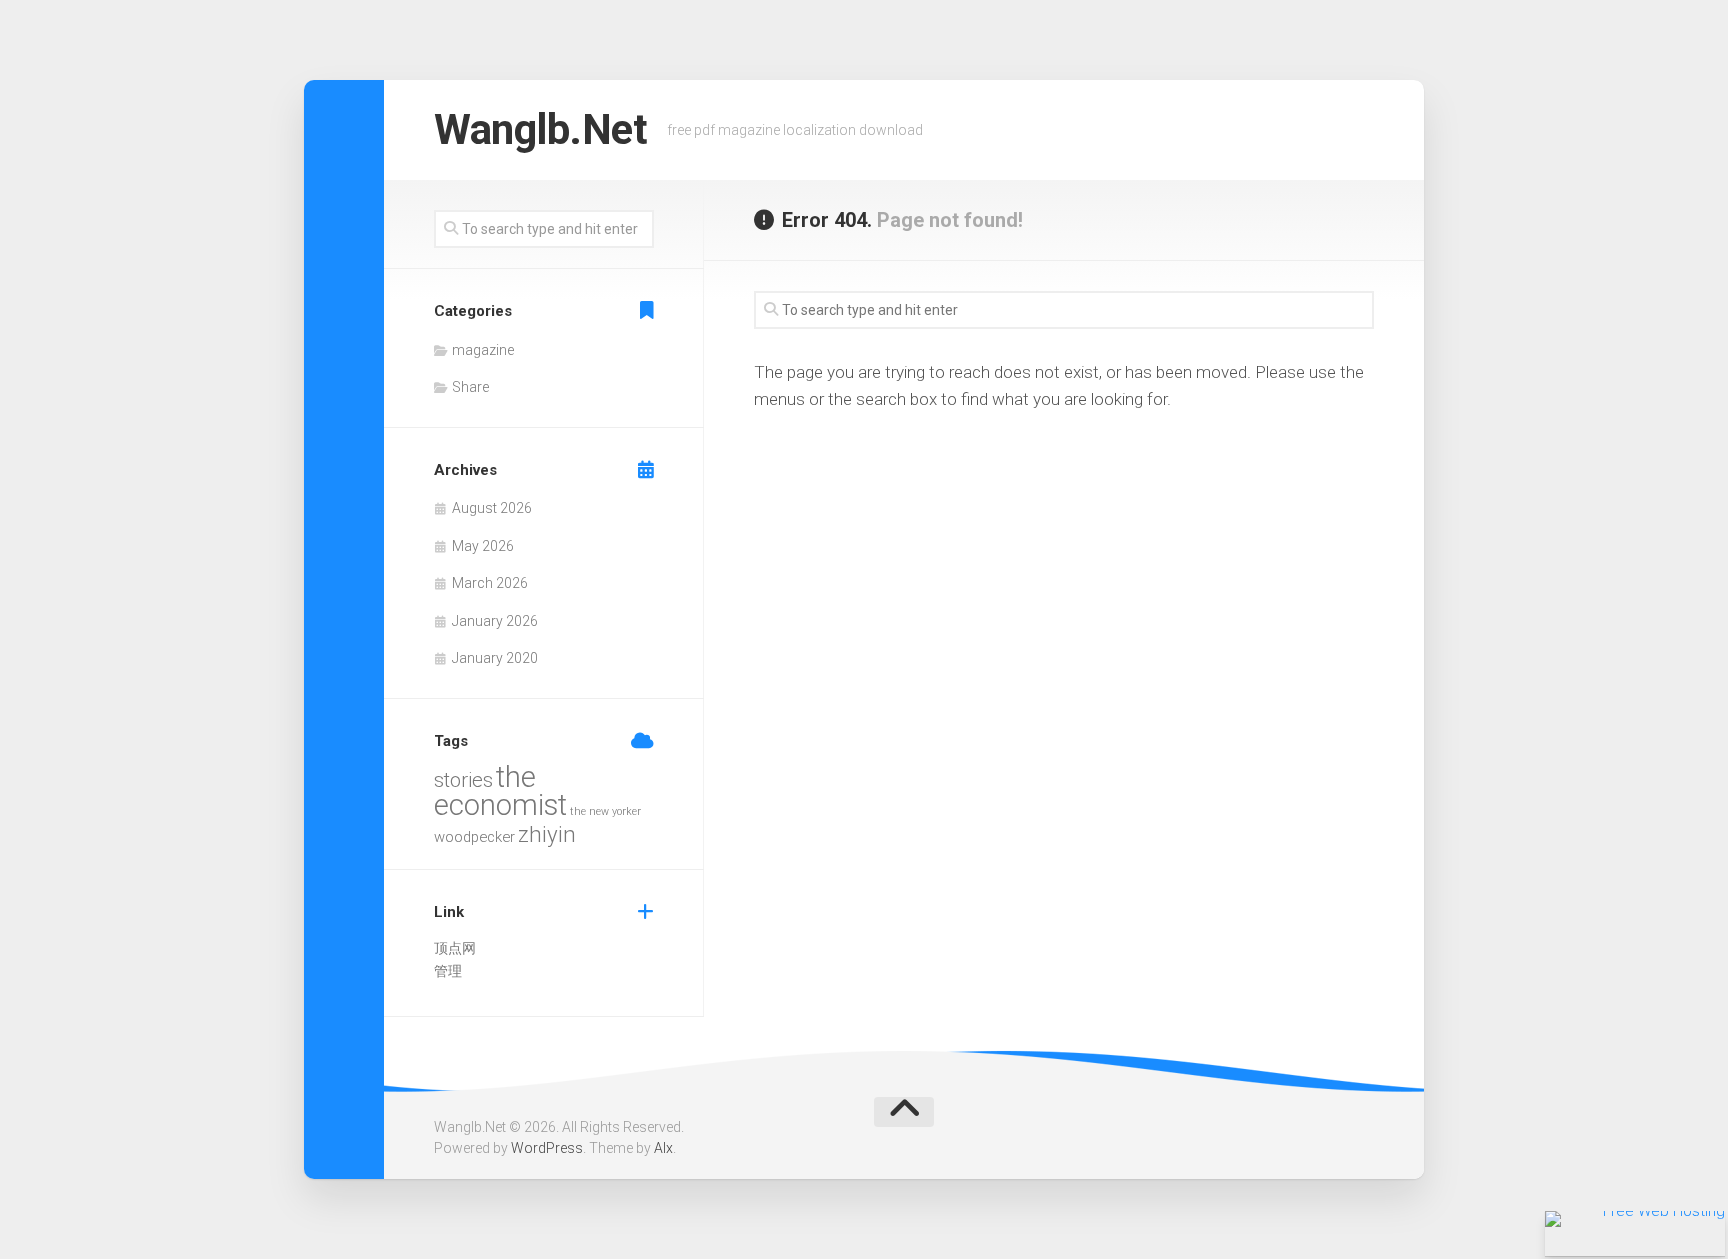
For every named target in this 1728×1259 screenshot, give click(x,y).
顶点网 (455, 948)
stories (463, 780)
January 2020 (495, 658)
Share (470, 387)
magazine (483, 350)
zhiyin (547, 834)
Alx (663, 1148)
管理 (448, 971)
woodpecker (474, 837)
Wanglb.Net (540, 129)
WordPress (547, 1148)
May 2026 (483, 546)
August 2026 (492, 508)
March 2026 (490, 583)
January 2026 (495, 621)
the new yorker (605, 811)
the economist (500, 791)
